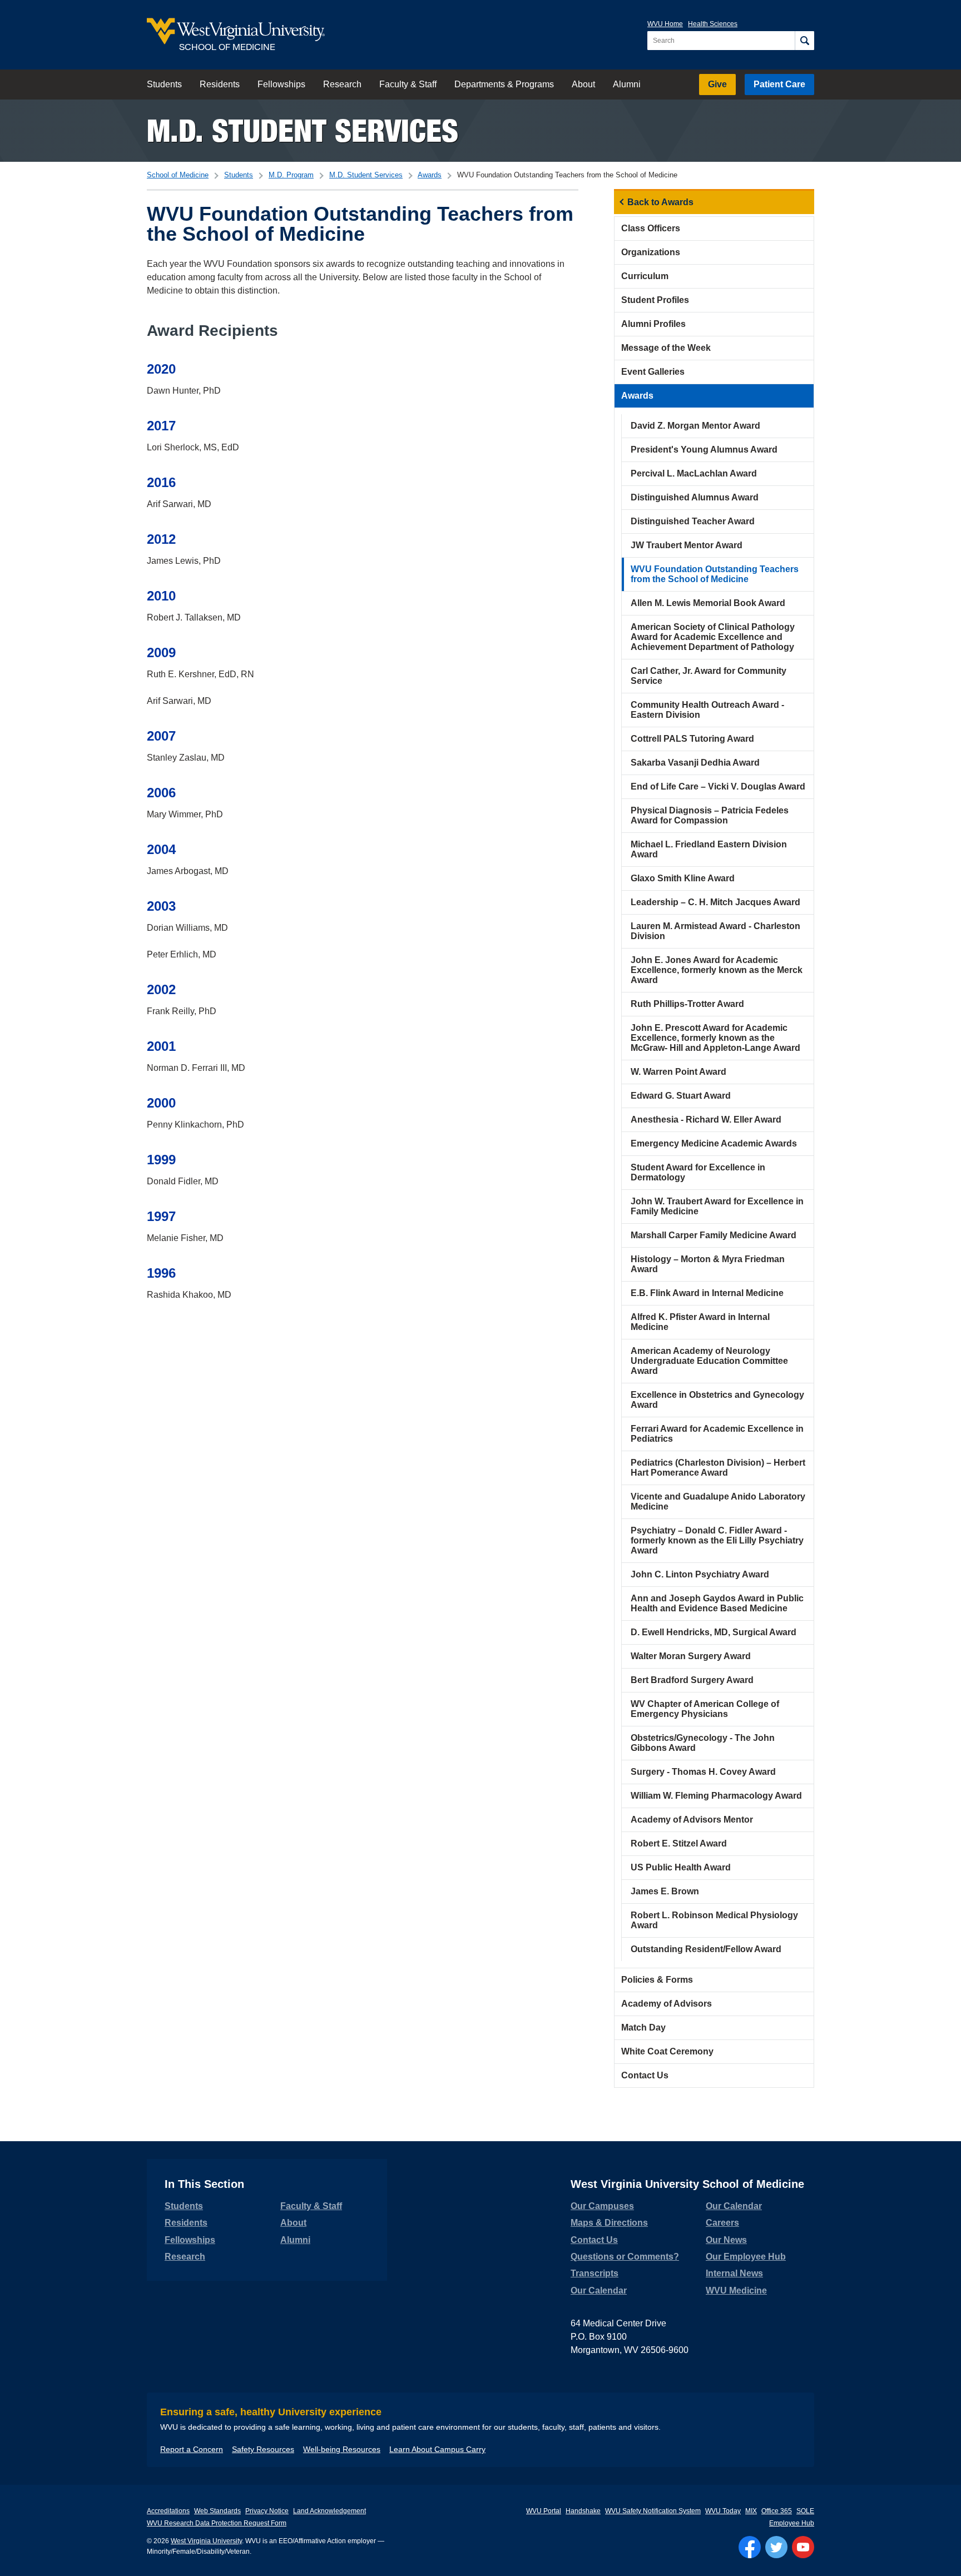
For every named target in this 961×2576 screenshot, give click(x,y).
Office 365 (777, 2511)
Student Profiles (655, 300)
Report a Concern (192, 2449)
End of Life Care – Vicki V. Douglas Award (718, 786)
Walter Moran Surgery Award (691, 1656)
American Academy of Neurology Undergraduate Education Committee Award (709, 1361)
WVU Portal (544, 2511)
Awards (430, 175)
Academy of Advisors (667, 2004)
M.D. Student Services (303, 130)
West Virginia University (206, 2541)
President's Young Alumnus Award (704, 450)
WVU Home (665, 24)
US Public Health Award (681, 1867)
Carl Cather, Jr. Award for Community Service (709, 676)
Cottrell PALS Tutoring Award (692, 739)
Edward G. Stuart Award (681, 1096)
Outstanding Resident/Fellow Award (706, 1949)
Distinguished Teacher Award (693, 521)
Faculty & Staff (408, 84)
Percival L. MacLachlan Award (694, 473)
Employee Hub (792, 2523)
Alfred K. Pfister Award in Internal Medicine (700, 1322)
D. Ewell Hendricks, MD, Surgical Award (714, 1632)
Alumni (627, 84)
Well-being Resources (342, 2449)
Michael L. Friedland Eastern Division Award (709, 849)
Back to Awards (660, 202)
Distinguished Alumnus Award (695, 497)
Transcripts (595, 2273)
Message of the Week (666, 348)
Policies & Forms (657, 1980)
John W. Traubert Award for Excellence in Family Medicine (717, 1206)
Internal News (734, 2273)
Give (717, 84)
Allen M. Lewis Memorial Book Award (708, 603)
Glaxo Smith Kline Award (683, 878)
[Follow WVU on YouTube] (803, 2547)
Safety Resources (263, 2449)
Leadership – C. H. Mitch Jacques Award (715, 902)
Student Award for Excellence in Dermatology (698, 1172)
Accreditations (168, 2511)
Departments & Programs (504, 84)
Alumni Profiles (653, 324)
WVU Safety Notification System (653, 2511)
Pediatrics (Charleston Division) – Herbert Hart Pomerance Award (718, 1468)
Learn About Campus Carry (437, 2449)
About (583, 84)
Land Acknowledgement (330, 2511)
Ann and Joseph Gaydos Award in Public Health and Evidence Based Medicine (717, 1603)
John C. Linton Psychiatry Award (700, 1574)
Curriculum (645, 276)
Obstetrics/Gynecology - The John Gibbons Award (703, 1743)
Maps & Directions (609, 2223)
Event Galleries (653, 372)
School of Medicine (178, 175)
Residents (220, 84)
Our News (726, 2240)
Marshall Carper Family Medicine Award (714, 1235)
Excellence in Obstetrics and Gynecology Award (717, 1400)
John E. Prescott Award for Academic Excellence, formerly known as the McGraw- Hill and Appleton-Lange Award (715, 1038)
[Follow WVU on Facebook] (750, 2547)
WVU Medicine (736, 2290)
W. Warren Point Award (678, 1072)
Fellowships (281, 84)
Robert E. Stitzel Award (679, 1843)
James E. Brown (665, 1891)
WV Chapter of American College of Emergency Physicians (705, 1709)
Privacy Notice (267, 2511)
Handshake (583, 2511)
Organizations (651, 252)
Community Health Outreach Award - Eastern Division (707, 710)
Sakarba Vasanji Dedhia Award (695, 763)
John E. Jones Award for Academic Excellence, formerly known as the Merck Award (717, 970)
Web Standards (217, 2511)
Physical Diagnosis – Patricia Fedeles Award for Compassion (710, 815)
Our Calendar (599, 2290)
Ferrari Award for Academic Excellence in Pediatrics (717, 1434)
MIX (751, 2511)
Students (164, 84)
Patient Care (779, 84)
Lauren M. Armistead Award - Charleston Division (715, 931)
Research (342, 84)
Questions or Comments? (625, 2257)
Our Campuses (602, 2206)
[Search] (804, 41)
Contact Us (645, 2075)
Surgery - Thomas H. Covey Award (703, 1772)
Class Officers (651, 228)
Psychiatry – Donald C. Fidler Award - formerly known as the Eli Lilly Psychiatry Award (717, 1540)
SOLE (805, 2511)
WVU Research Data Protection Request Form (217, 2523)
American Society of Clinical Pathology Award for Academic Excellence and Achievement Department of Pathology (713, 637)
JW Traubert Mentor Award (687, 545)
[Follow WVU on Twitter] (776, 2547)
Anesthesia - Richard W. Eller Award (706, 1120)
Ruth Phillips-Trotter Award (687, 1004)
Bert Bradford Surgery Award (692, 1680)
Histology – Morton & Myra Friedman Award (708, 1264)
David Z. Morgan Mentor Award (695, 426)
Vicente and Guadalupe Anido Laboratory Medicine (718, 1502)
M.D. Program (291, 175)
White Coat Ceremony (667, 2051)
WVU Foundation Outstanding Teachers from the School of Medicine (715, 574)
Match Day (643, 2027)
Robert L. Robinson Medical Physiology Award (714, 1920)
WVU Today (723, 2511)
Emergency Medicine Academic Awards (714, 1143)
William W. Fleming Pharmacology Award (716, 1796)
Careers (722, 2223)
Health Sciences (713, 24)
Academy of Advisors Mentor (692, 1820)
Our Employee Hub (746, 2257)
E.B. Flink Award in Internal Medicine (707, 1293)
